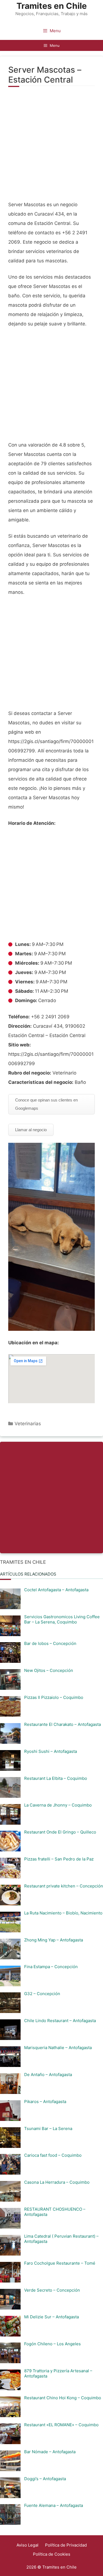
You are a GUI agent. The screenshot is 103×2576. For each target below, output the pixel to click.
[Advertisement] (51, 147)
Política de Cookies (52, 2554)
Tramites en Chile (52, 6)
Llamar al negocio (31, 1130)
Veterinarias (28, 1424)
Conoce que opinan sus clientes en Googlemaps (46, 1104)
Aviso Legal (27, 2545)
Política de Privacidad (66, 2545)
